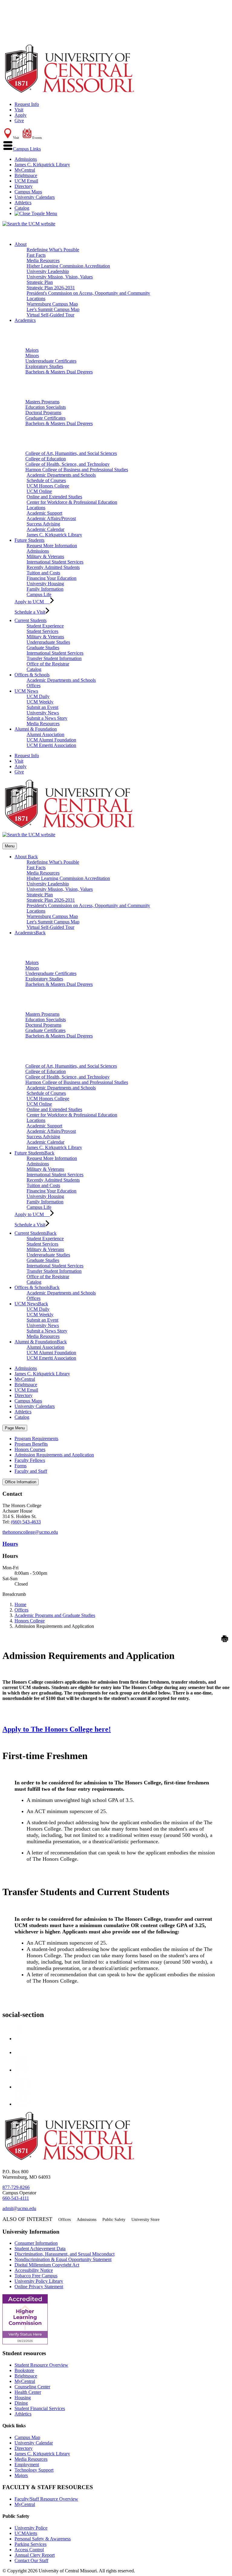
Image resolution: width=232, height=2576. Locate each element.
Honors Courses (30, 1449)
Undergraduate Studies (48, 642)
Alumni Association (45, 734)
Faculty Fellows (30, 1460)
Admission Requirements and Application (54, 1455)
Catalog (22, 208)
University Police (31, 2528)
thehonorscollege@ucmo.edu (30, 1532)
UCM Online (39, 491)
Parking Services (31, 2544)
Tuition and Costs (43, 573)
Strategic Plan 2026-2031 (51, 288)
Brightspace (26, 175)
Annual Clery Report (35, 2555)
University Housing (45, 584)
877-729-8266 (16, 2187)
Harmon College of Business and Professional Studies (77, 470)
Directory (24, 186)
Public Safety (114, 2220)
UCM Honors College (48, 486)
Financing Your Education (52, 578)
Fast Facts (36, 255)
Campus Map (27, 2437)
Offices (34, 686)
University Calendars (35, 197)
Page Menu (15, 1428)
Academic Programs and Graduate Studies (55, 1615)
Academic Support (44, 513)
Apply (21, 115)
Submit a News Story (47, 718)
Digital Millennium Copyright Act (47, 2265)
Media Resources (43, 260)
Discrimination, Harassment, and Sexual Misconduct (64, 2254)
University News (43, 713)
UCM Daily (38, 696)
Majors (32, 350)
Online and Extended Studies (54, 497)
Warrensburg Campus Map (52, 304)
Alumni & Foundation (36, 729)
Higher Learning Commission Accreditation (68, 266)
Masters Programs (42, 402)
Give (19, 121)
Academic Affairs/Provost (51, 518)
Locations (36, 299)
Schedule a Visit (30, 612)
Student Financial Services (40, 2408)
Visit (19, 110)
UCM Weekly (40, 702)
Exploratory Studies (44, 366)
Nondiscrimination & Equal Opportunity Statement (63, 2259)
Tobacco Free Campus (36, 2276)
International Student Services (55, 562)
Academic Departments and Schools (61, 475)
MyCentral (25, 170)
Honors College (30, 1621)
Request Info (27, 104)
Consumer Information (36, 2243)
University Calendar (34, 2443)
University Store (145, 2220)
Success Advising (43, 524)
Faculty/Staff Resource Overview (46, 2499)
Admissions (26, 159)
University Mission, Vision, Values (60, 277)
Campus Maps (28, 192)
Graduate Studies (43, 648)
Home (20, 1604)
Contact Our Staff (31, 2560)
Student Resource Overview (41, 2365)
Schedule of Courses (46, 480)
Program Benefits (31, 1444)
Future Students (29, 540)
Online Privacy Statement (39, 2287)
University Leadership (48, 271)
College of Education (46, 459)
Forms (21, 1466)
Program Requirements (36, 1439)
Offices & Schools (32, 675)
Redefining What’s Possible (53, 250)
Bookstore (24, 2370)
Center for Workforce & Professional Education (72, 502)
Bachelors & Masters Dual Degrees (59, 372)
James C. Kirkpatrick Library (42, 165)
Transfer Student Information (54, 658)
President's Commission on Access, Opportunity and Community (88, 293)
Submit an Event (42, 707)
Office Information (21, 1482)
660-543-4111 (16, 2198)
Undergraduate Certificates (51, 361)
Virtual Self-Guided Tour (50, 315)
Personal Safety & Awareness (43, 2539)
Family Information (45, 589)
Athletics (23, 203)
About (21, 244)
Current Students (31, 620)
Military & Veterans (45, 556)
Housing (23, 2398)
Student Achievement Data (40, 2249)
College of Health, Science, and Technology (68, 464)
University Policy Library (39, 2281)
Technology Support (34, 2470)
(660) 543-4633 (26, 1522)
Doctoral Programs (43, 413)
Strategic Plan (40, 282)
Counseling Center (32, 2387)
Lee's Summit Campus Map (53, 309)
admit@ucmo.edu (19, 2208)
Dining (21, 2403)
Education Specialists (46, 407)
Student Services (42, 631)
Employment (27, 2465)
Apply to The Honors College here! (57, 1729)
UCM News (26, 691)
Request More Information (52, 546)
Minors (32, 356)
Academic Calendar (45, 529)
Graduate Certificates (45, 418)
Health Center (28, 2392)
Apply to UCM (32, 602)
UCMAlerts (26, 2533)
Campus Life (39, 594)
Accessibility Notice (34, 2270)
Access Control (29, 2550)
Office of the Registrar (48, 664)
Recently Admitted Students (53, 567)
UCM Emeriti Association (51, 745)
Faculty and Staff (31, 1471)
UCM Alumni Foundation (51, 740)
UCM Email (26, 181)
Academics (25, 320)
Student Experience (45, 626)
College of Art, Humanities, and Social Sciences (71, 453)
